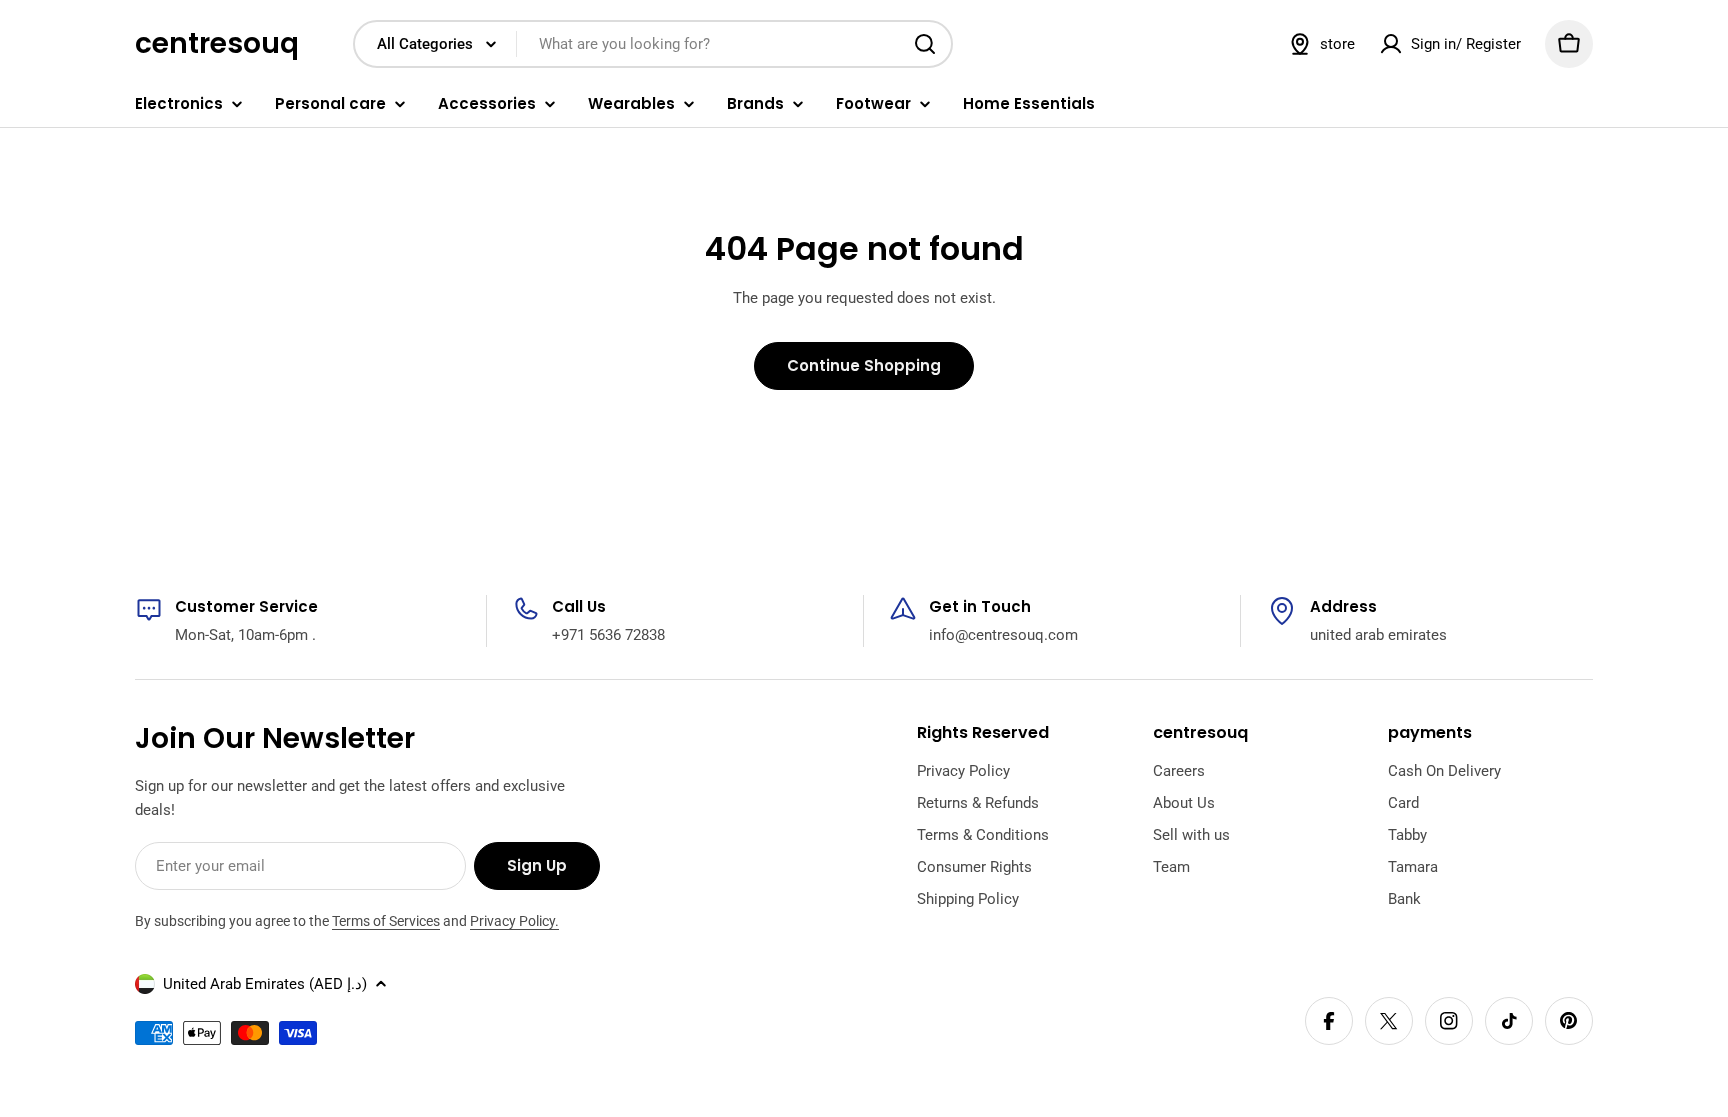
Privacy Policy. (514, 921)
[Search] (925, 44)
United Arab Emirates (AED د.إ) (265, 984)
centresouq (217, 44)
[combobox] (653, 44)
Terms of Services (386, 921)
